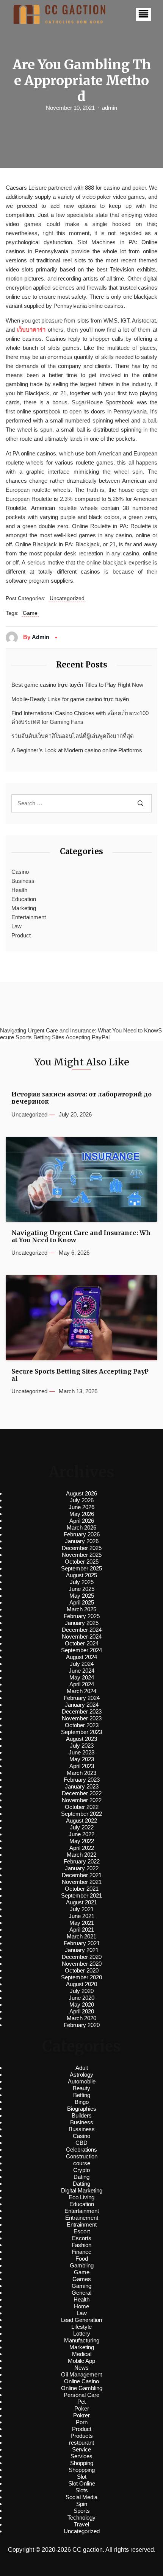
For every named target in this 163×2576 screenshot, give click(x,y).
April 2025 (82, 1602)
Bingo (82, 2102)
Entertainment (29, 917)
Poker (82, 2408)
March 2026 (81, 1527)
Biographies (82, 2109)
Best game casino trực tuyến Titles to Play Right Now (77, 685)
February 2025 (82, 1616)
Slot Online (82, 2483)
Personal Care (81, 2395)
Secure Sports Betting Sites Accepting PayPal (80, 1375)
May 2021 (82, 1923)
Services (81, 2456)
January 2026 (82, 1541)
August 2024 (81, 1657)
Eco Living (81, 2197)
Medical (82, 2354)
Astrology (81, 2075)
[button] (143, 15)
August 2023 (81, 1739)
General (81, 2293)
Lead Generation (81, 2320)
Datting (81, 2184)
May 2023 (82, 1759)
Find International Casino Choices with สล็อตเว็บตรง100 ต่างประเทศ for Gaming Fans (80, 717)
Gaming (81, 2286)
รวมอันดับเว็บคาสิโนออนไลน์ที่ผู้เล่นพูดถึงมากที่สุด (73, 736)
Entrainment (82, 2224)
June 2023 (81, 1752)
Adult (82, 2068)
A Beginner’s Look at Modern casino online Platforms (77, 750)
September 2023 (81, 1732)
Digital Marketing (82, 2190)
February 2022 (82, 1861)
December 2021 (82, 1875)
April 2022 (82, 1848)
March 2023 (81, 1773)
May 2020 (82, 2005)
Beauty (81, 2088)
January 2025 (82, 1623)
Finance (81, 2252)
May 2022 (82, 1841)
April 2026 (82, 1521)
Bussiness (82, 2129)
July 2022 (82, 1827)
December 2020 (82, 1957)
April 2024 (82, 1684)
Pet (81, 2402)
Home (81, 2306)
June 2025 (81, 1589)
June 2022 (81, 1834)
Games (82, 2279)
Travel (81, 2524)
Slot (82, 2477)
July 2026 (82, 1500)
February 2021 (82, 1943)
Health (19, 890)
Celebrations (81, 2150)
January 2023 (82, 1786)
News (81, 2368)
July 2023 (82, 1746)
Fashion (81, 2245)
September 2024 (81, 1650)
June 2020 (81, 1998)
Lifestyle (81, 2327)
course (82, 2163)
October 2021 (82, 1889)
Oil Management (81, 2374)
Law (16, 926)
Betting (82, 2095)
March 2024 (81, 1691)
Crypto (81, 2170)
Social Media (81, 2497)
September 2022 (81, 1814)
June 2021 (81, 1916)
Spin (82, 2504)
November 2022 (82, 1800)
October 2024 (82, 1643)
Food (82, 2259)
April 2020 (82, 2011)
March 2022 (81, 1855)
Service (81, 2449)
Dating (81, 2177)
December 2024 (82, 1630)
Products (82, 2436)
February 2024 (82, 1698)
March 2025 (81, 1609)
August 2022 (81, 1821)
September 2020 (81, 1977)
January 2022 (82, 1868)
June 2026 (81, 1507)
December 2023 (82, 1711)
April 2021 (82, 1930)
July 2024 (82, 1664)
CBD (81, 2143)
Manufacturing (82, 2340)
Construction (82, 2156)
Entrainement (82, 2218)
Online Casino (81, 2381)
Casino (20, 872)
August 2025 (81, 1575)
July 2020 (82, 1991)
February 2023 (82, 1780)
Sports (82, 2511)
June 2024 (81, 1671)
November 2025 (82, 1555)
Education (24, 899)
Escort (82, 2231)
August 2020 (81, 1984)
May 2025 (82, 1596)
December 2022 (82, 1793)
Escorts (82, 2238)
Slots (82, 2490)
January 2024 (82, 1705)
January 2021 (82, 1950)
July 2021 (82, 1909)
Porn (82, 2422)
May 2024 (82, 1677)
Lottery (82, 2334)
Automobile (82, 2081)
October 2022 (82, 1807)
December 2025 (82, 1548)
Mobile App (81, 2361)
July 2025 (82, 1582)
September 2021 (81, 1895)
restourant (81, 2443)
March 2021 (81, 1936)
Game (30, 613)
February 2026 (82, 1534)
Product (21, 935)
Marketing (24, 908)
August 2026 (81, 1493)
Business (23, 881)
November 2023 (82, 1718)
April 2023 (82, 1766)
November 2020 (82, 1964)
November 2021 (82, 1882)
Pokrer (81, 2415)
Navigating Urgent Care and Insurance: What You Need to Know (81, 1237)
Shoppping (82, 2470)
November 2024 (82, 1637)
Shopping (82, 2463)
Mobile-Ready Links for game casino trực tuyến (70, 699)
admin (110, 108)
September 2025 (81, 1568)
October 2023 (82, 1725)
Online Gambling (82, 2388)
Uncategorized (67, 598)
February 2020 (82, 2025)
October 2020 (82, 1970)
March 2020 (81, 2018)
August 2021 (81, 1902)
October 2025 (82, 1562)
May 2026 (82, 1514)
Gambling (82, 2265)
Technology (81, 2518)
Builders (82, 2115)
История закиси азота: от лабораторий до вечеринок (81, 1098)
